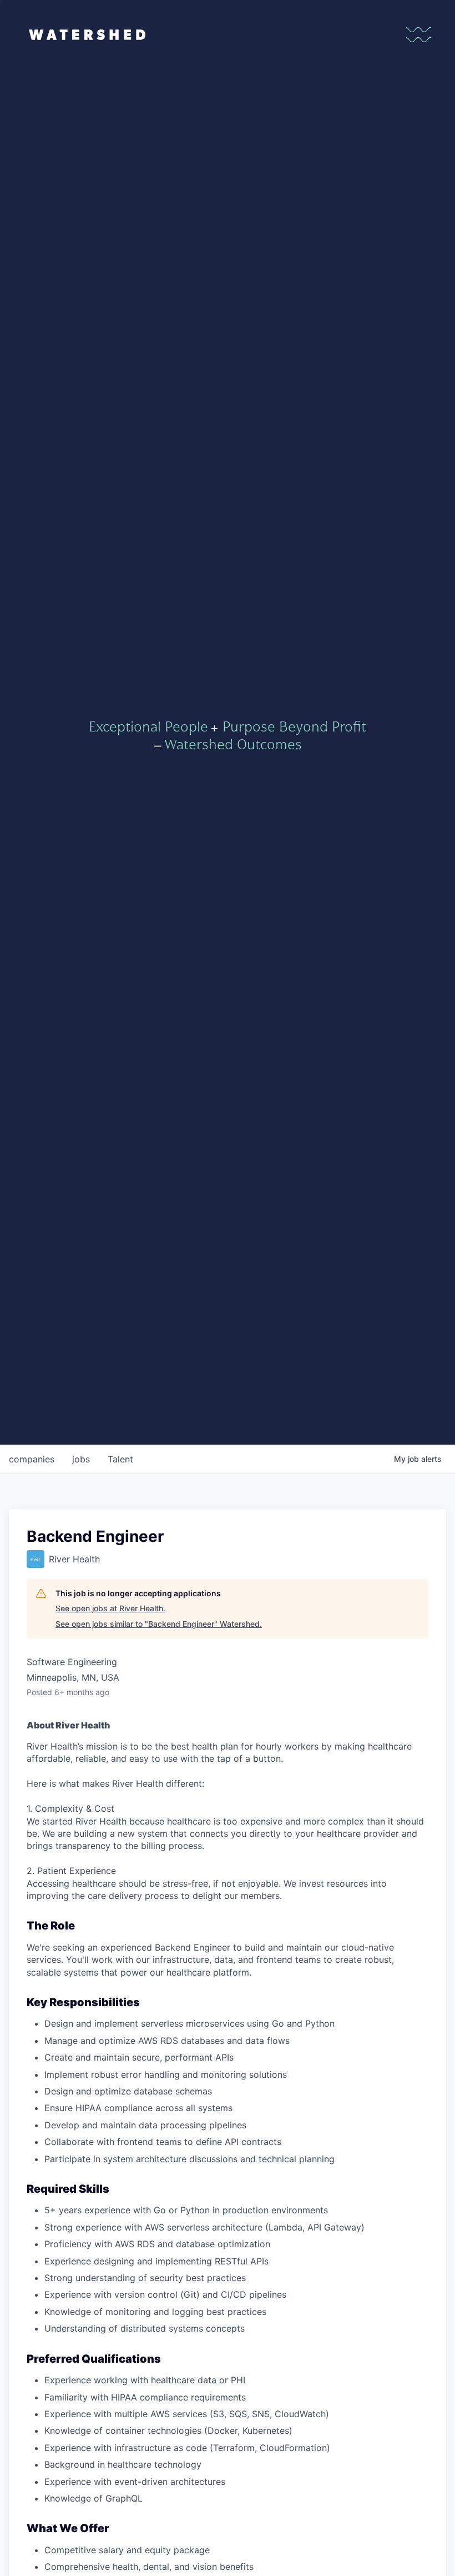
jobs (81, 1459)
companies (32, 1459)
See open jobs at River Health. (110, 1608)
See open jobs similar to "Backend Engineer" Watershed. (159, 1624)
